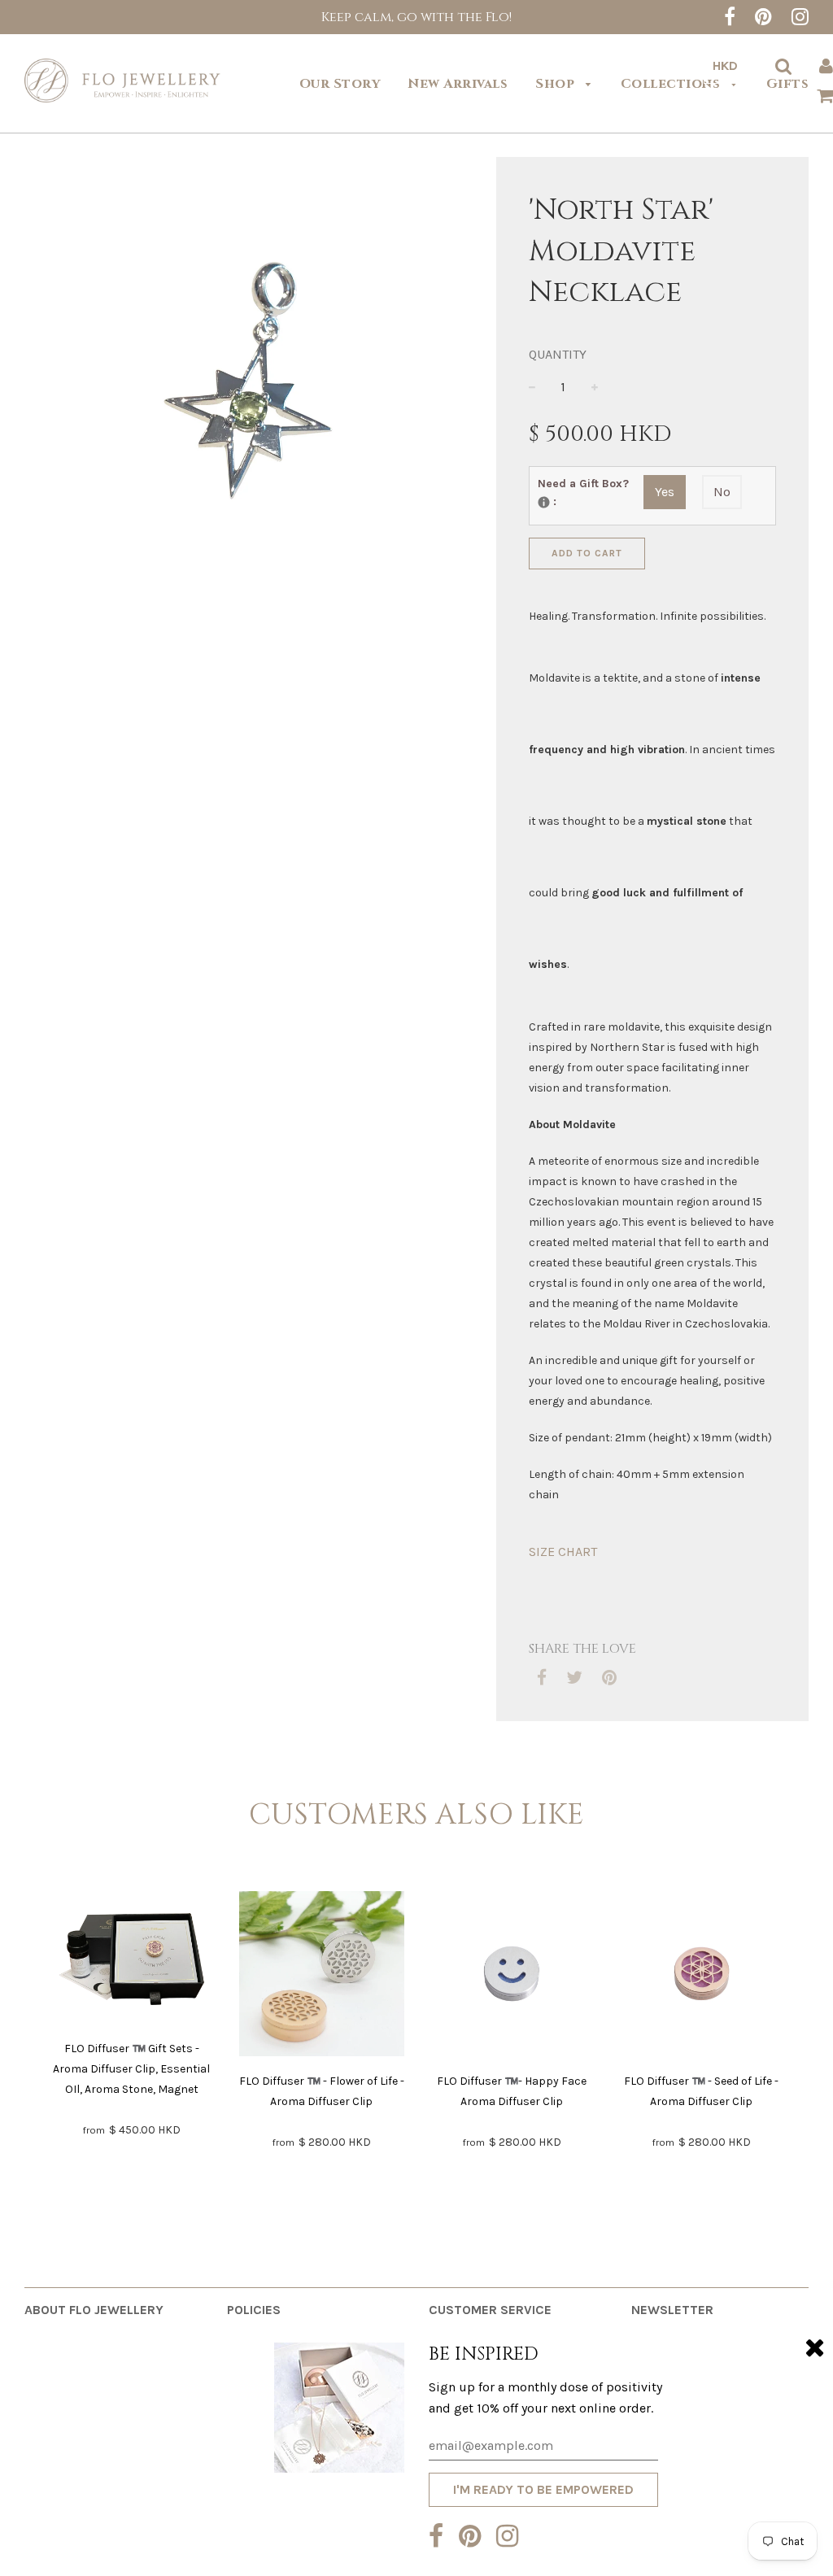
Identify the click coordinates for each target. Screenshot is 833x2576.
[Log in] (826, 66)
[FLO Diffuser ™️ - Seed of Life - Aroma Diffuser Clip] (702, 1977)
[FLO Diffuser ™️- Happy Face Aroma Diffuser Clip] (512, 1977)
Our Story (340, 84)
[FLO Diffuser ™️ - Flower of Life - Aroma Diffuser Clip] (322, 1977)
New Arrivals (458, 84)
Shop (557, 84)
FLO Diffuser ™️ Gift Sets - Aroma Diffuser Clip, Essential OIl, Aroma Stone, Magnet (131, 2069)
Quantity (558, 354)
